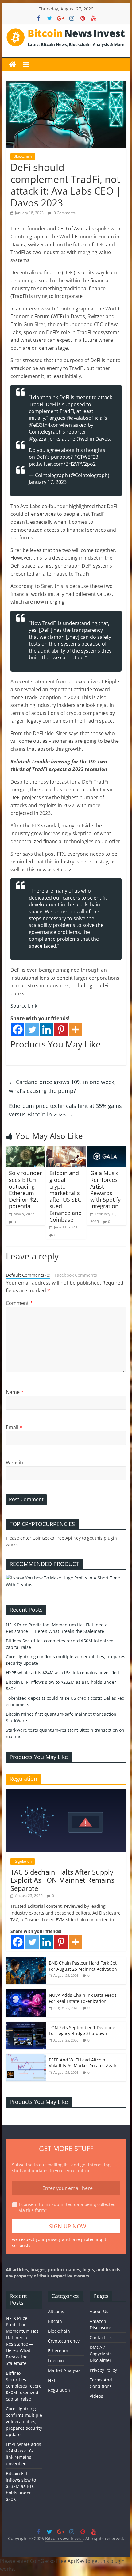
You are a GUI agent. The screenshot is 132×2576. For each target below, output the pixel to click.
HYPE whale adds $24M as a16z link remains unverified (62, 1673)
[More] (75, 1030)
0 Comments (64, 213)
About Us (99, 2311)
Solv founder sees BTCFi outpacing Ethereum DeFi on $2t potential (25, 1190)
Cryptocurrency (64, 2341)
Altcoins (56, 2311)
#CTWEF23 (86, 457)
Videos (96, 2396)
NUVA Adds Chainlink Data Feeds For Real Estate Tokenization (83, 1998)
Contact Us (101, 2337)
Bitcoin (55, 2321)
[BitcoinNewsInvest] (13, 65)
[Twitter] (32, 1030)
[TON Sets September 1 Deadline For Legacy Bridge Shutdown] (26, 2025)
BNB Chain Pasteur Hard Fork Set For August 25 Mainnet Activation (83, 1966)
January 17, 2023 (48, 482)
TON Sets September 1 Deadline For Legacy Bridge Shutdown (82, 2031)
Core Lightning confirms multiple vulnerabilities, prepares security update (24, 2422)
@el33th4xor (43, 425)
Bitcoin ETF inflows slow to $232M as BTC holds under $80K (21, 2486)
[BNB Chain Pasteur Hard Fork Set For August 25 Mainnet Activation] (26, 1960)
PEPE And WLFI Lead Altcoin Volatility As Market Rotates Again (83, 2063)
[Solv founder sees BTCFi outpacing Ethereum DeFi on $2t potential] (25, 1150)
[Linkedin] (47, 1030)
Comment (19, 1303)
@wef (83, 439)
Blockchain (23, 156)
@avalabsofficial (85, 418)
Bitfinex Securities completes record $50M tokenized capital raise (24, 2386)
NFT (52, 2380)
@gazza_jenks (45, 439)
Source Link (24, 1006)
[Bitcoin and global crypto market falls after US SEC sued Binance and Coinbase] (66, 1150)
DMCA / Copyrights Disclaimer (101, 2354)
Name (15, 1392)
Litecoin (56, 2360)
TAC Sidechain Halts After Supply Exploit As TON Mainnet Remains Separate (62, 1880)
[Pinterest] (61, 1030)
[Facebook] (18, 1030)
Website (15, 1463)
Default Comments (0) (28, 1275)
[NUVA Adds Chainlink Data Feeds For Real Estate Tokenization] (26, 1992)
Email (14, 1427)
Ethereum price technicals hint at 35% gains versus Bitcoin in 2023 (65, 1110)
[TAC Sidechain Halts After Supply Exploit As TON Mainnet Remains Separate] (66, 1793)
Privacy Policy (103, 2370)
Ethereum (58, 2351)
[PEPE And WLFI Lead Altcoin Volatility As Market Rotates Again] (26, 2057)
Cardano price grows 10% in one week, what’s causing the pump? (62, 1086)
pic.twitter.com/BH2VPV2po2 (62, 464)
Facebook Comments (76, 1275)
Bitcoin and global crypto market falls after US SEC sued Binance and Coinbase (66, 1196)
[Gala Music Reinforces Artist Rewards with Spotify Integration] (107, 1150)
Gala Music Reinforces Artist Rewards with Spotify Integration (105, 1190)
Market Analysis (64, 2370)
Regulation (23, 1861)
